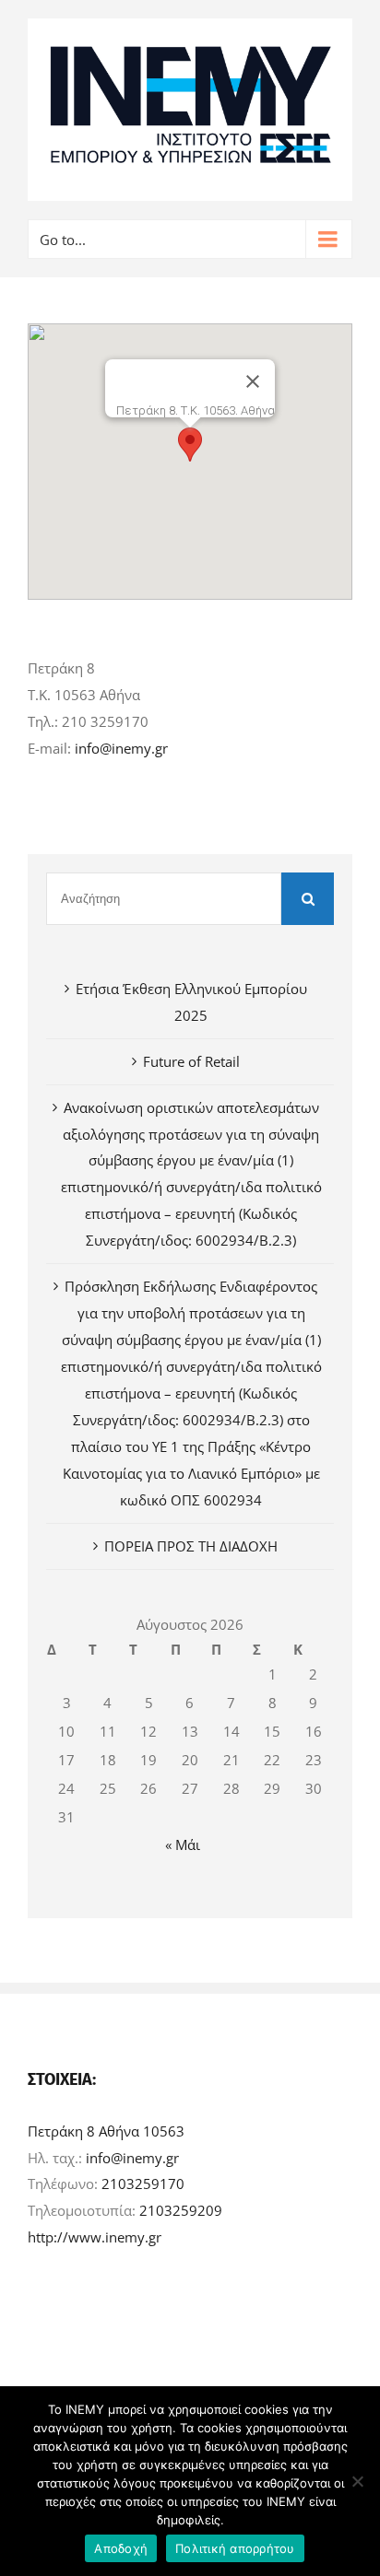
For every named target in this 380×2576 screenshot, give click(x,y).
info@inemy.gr (121, 748)
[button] (190, 445)
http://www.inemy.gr (95, 2237)
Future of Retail (191, 1061)
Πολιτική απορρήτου (235, 2548)
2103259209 (181, 2210)
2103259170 (143, 2184)
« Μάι (183, 1844)
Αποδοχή (121, 2548)
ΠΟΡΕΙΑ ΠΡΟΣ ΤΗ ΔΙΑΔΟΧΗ (191, 1546)
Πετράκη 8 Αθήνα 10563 (106, 2131)
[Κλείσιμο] (253, 381)
